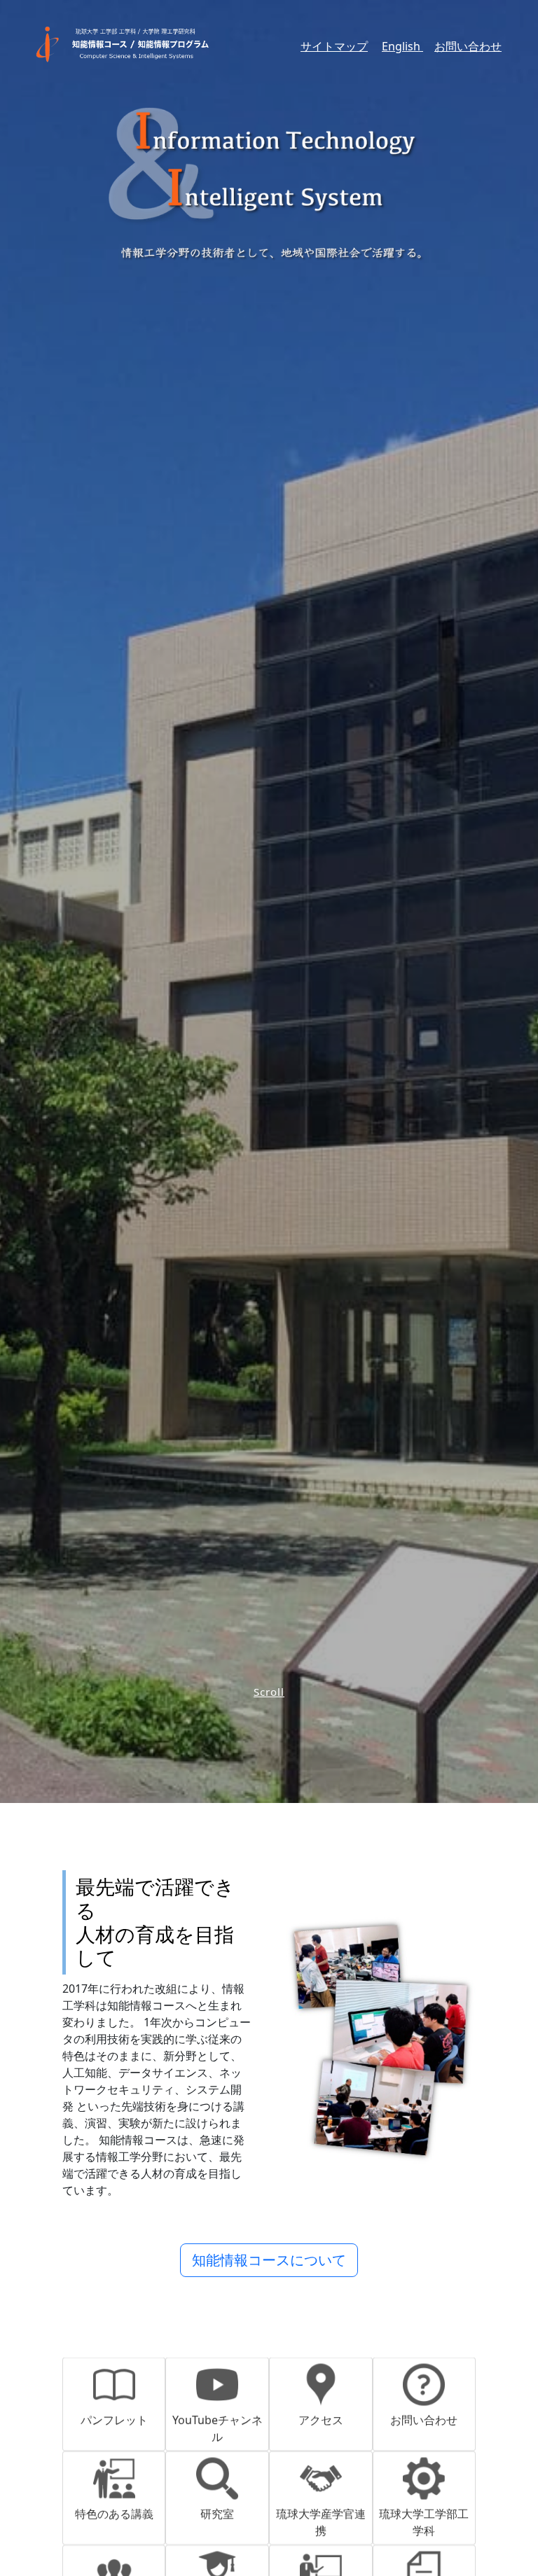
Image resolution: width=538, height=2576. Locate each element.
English (402, 46)
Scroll (269, 1692)
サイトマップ (334, 46)
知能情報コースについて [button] (269, 2260)
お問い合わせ (468, 46)
